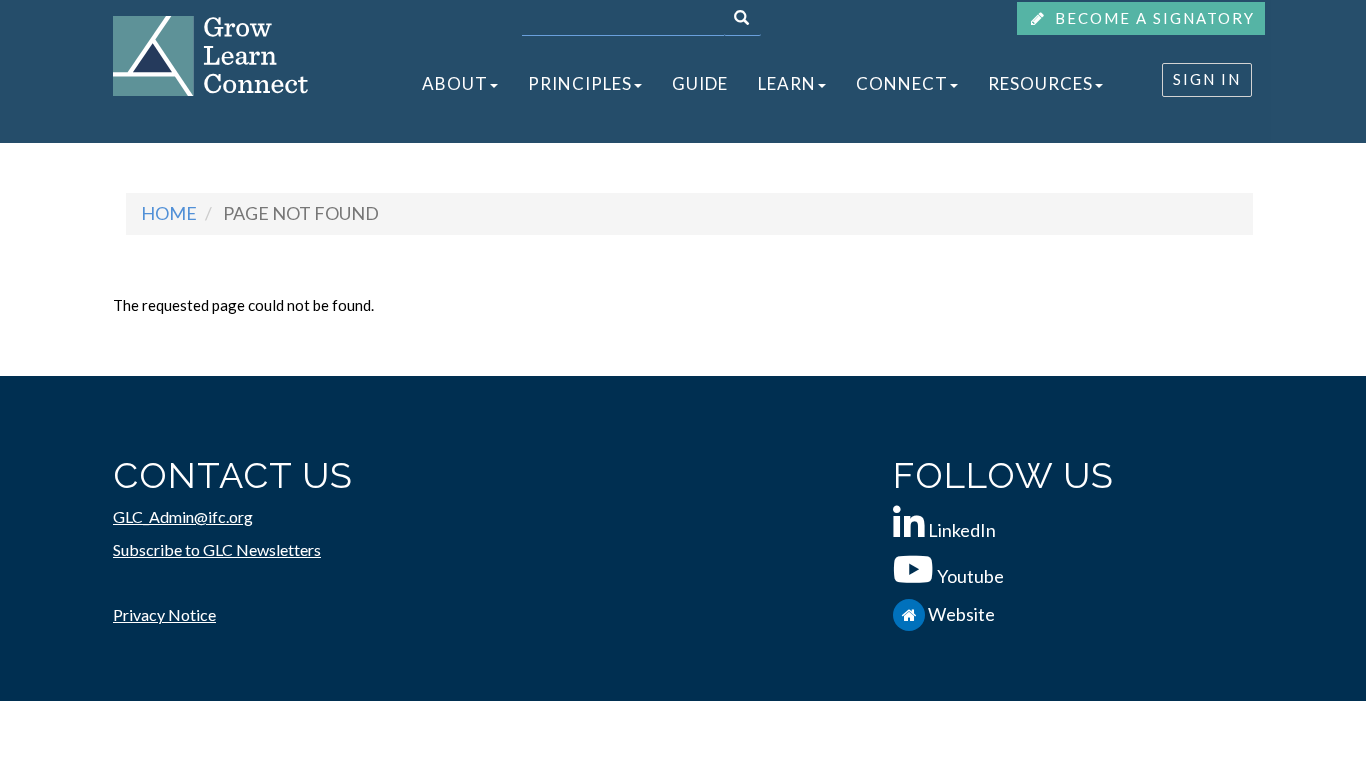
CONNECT (902, 83)
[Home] (210, 54)
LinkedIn (962, 530)
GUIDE (700, 83)
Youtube (970, 576)
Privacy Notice (164, 614)
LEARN (787, 83)
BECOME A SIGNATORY (1152, 18)
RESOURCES (1040, 83)
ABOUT (455, 83)
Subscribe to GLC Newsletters (217, 549)
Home (169, 213)
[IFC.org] (910, 614)
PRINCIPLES (580, 83)
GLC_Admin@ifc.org (183, 516)
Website (961, 614)
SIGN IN (1207, 79)
